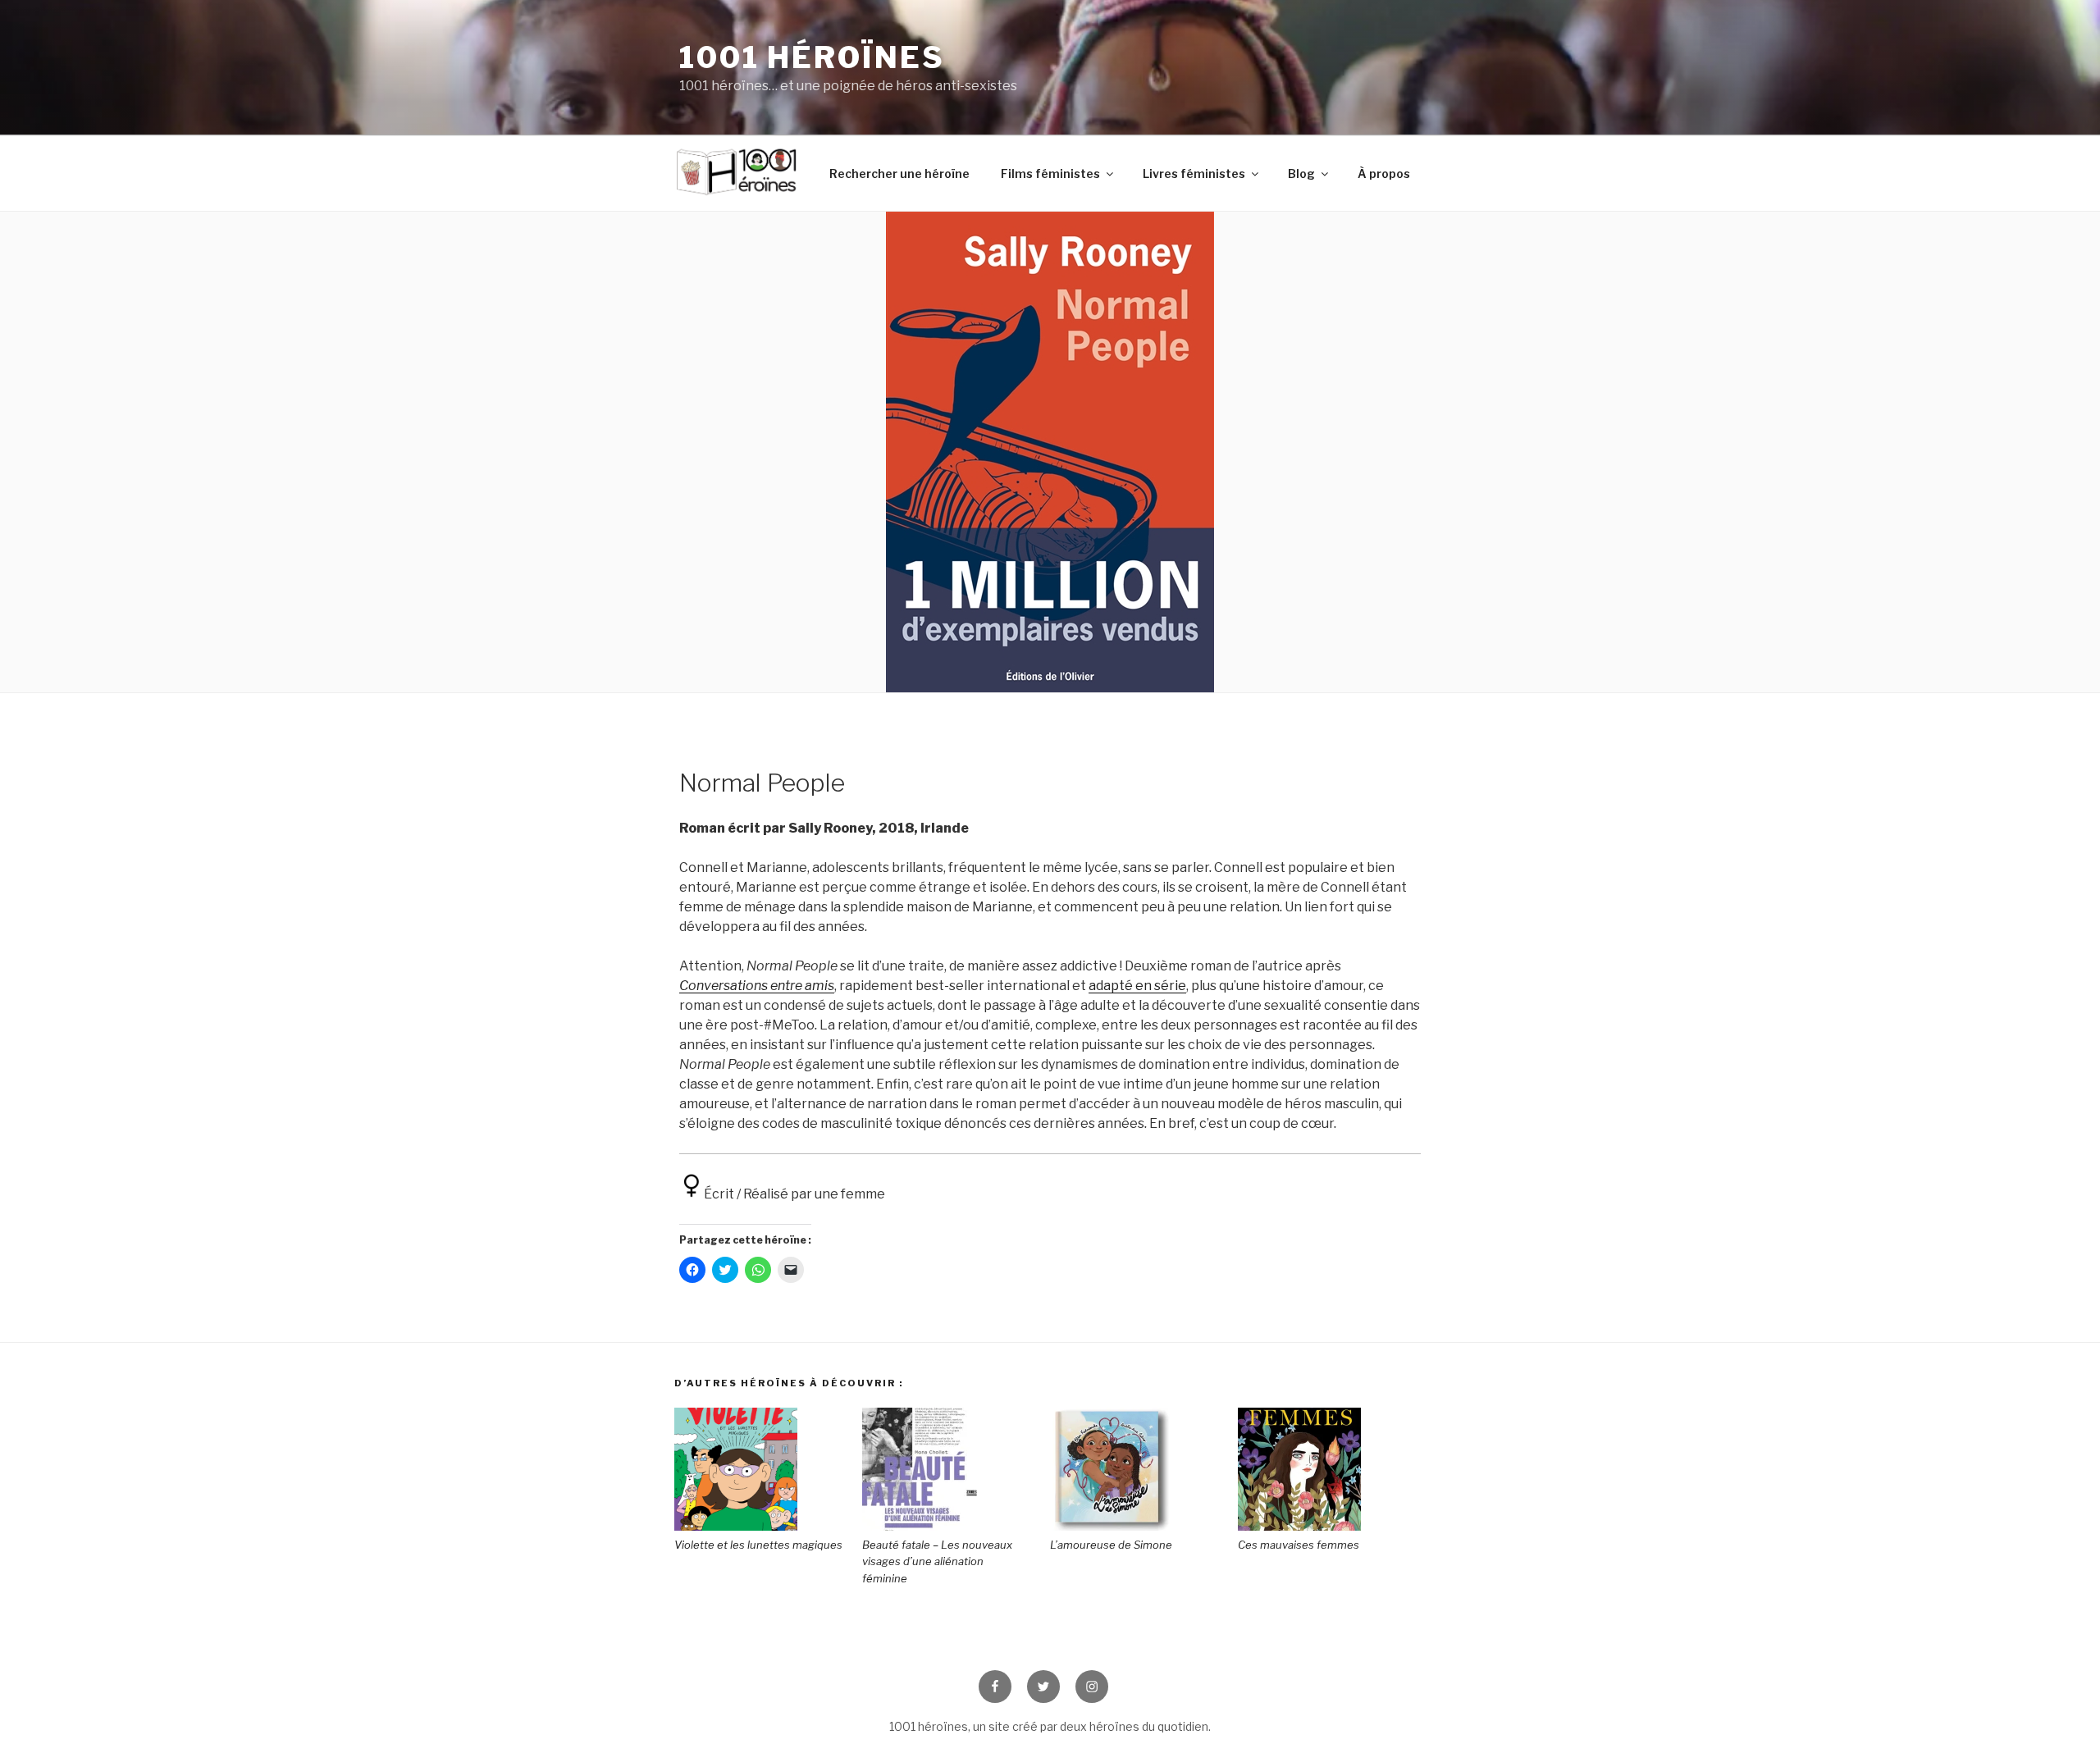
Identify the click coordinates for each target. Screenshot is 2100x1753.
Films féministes (1050, 173)
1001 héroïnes (812, 57)
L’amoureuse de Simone (1111, 1545)
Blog (1301, 173)
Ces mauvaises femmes (1299, 1545)
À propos (1384, 173)
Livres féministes (1194, 173)
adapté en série (1137, 986)
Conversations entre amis (757, 986)
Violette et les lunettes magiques (758, 1545)
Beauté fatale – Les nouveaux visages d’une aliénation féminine (937, 1562)
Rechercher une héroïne (899, 173)
